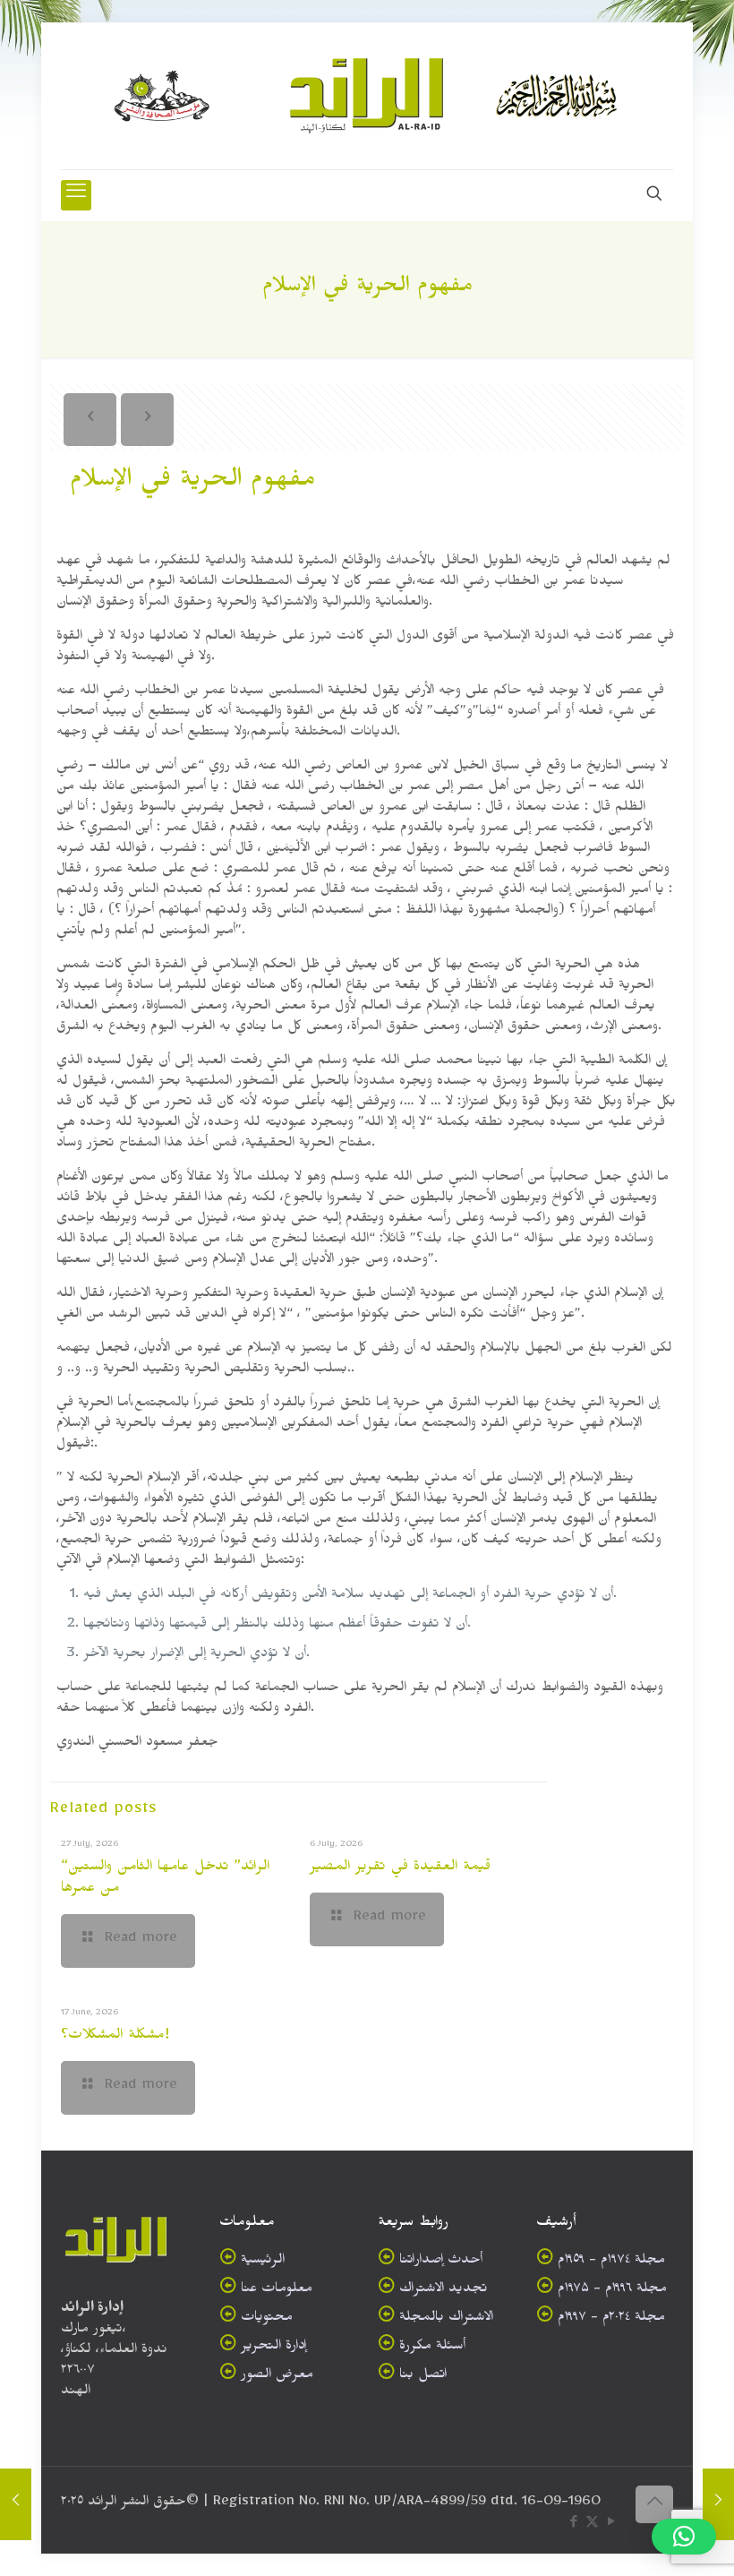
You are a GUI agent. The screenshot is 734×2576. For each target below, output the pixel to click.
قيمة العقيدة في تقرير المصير (400, 1868)
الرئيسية (263, 2262)
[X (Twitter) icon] (592, 2525)
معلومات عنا (277, 2291)
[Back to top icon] (654, 2504)
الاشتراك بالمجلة (446, 2319)
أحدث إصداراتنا (441, 2262)
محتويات (267, 2319)
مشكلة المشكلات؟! (115, 2037)
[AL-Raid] (367, 96)
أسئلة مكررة (432, 2348)
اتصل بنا (423, 2377)
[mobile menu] (76, 195)
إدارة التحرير (273, 2348)
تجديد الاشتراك (444, 2291)
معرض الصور (277, 2377)
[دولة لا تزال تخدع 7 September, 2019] (718, 2504)
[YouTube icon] (611, 2525)
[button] (684, 2537)
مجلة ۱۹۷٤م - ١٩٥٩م (611, 2262)
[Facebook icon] (573, 2525)
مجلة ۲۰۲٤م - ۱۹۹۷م (611, 2319)
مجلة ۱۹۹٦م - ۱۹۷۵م (612, 2291)
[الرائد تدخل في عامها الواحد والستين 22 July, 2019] (16, 2504)
